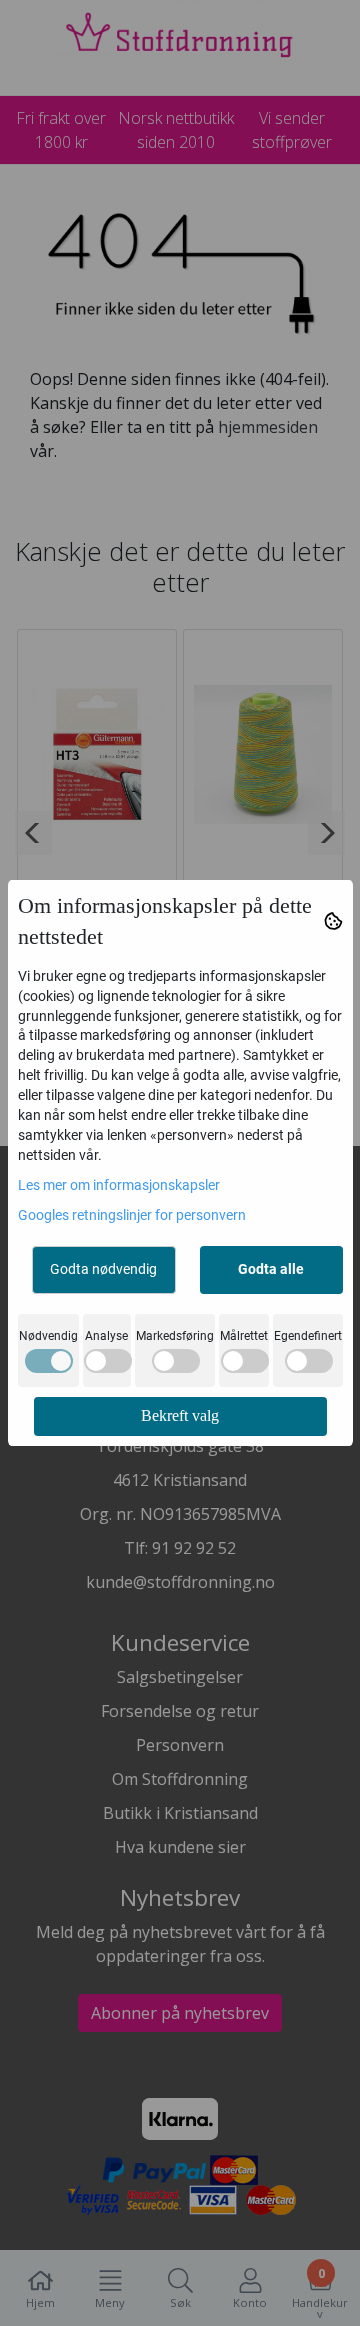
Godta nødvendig (103, 1269)
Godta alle (271, 1269)
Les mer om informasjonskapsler (119, 1185)
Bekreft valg (180, 1415)
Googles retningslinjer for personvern (132, 1215)
